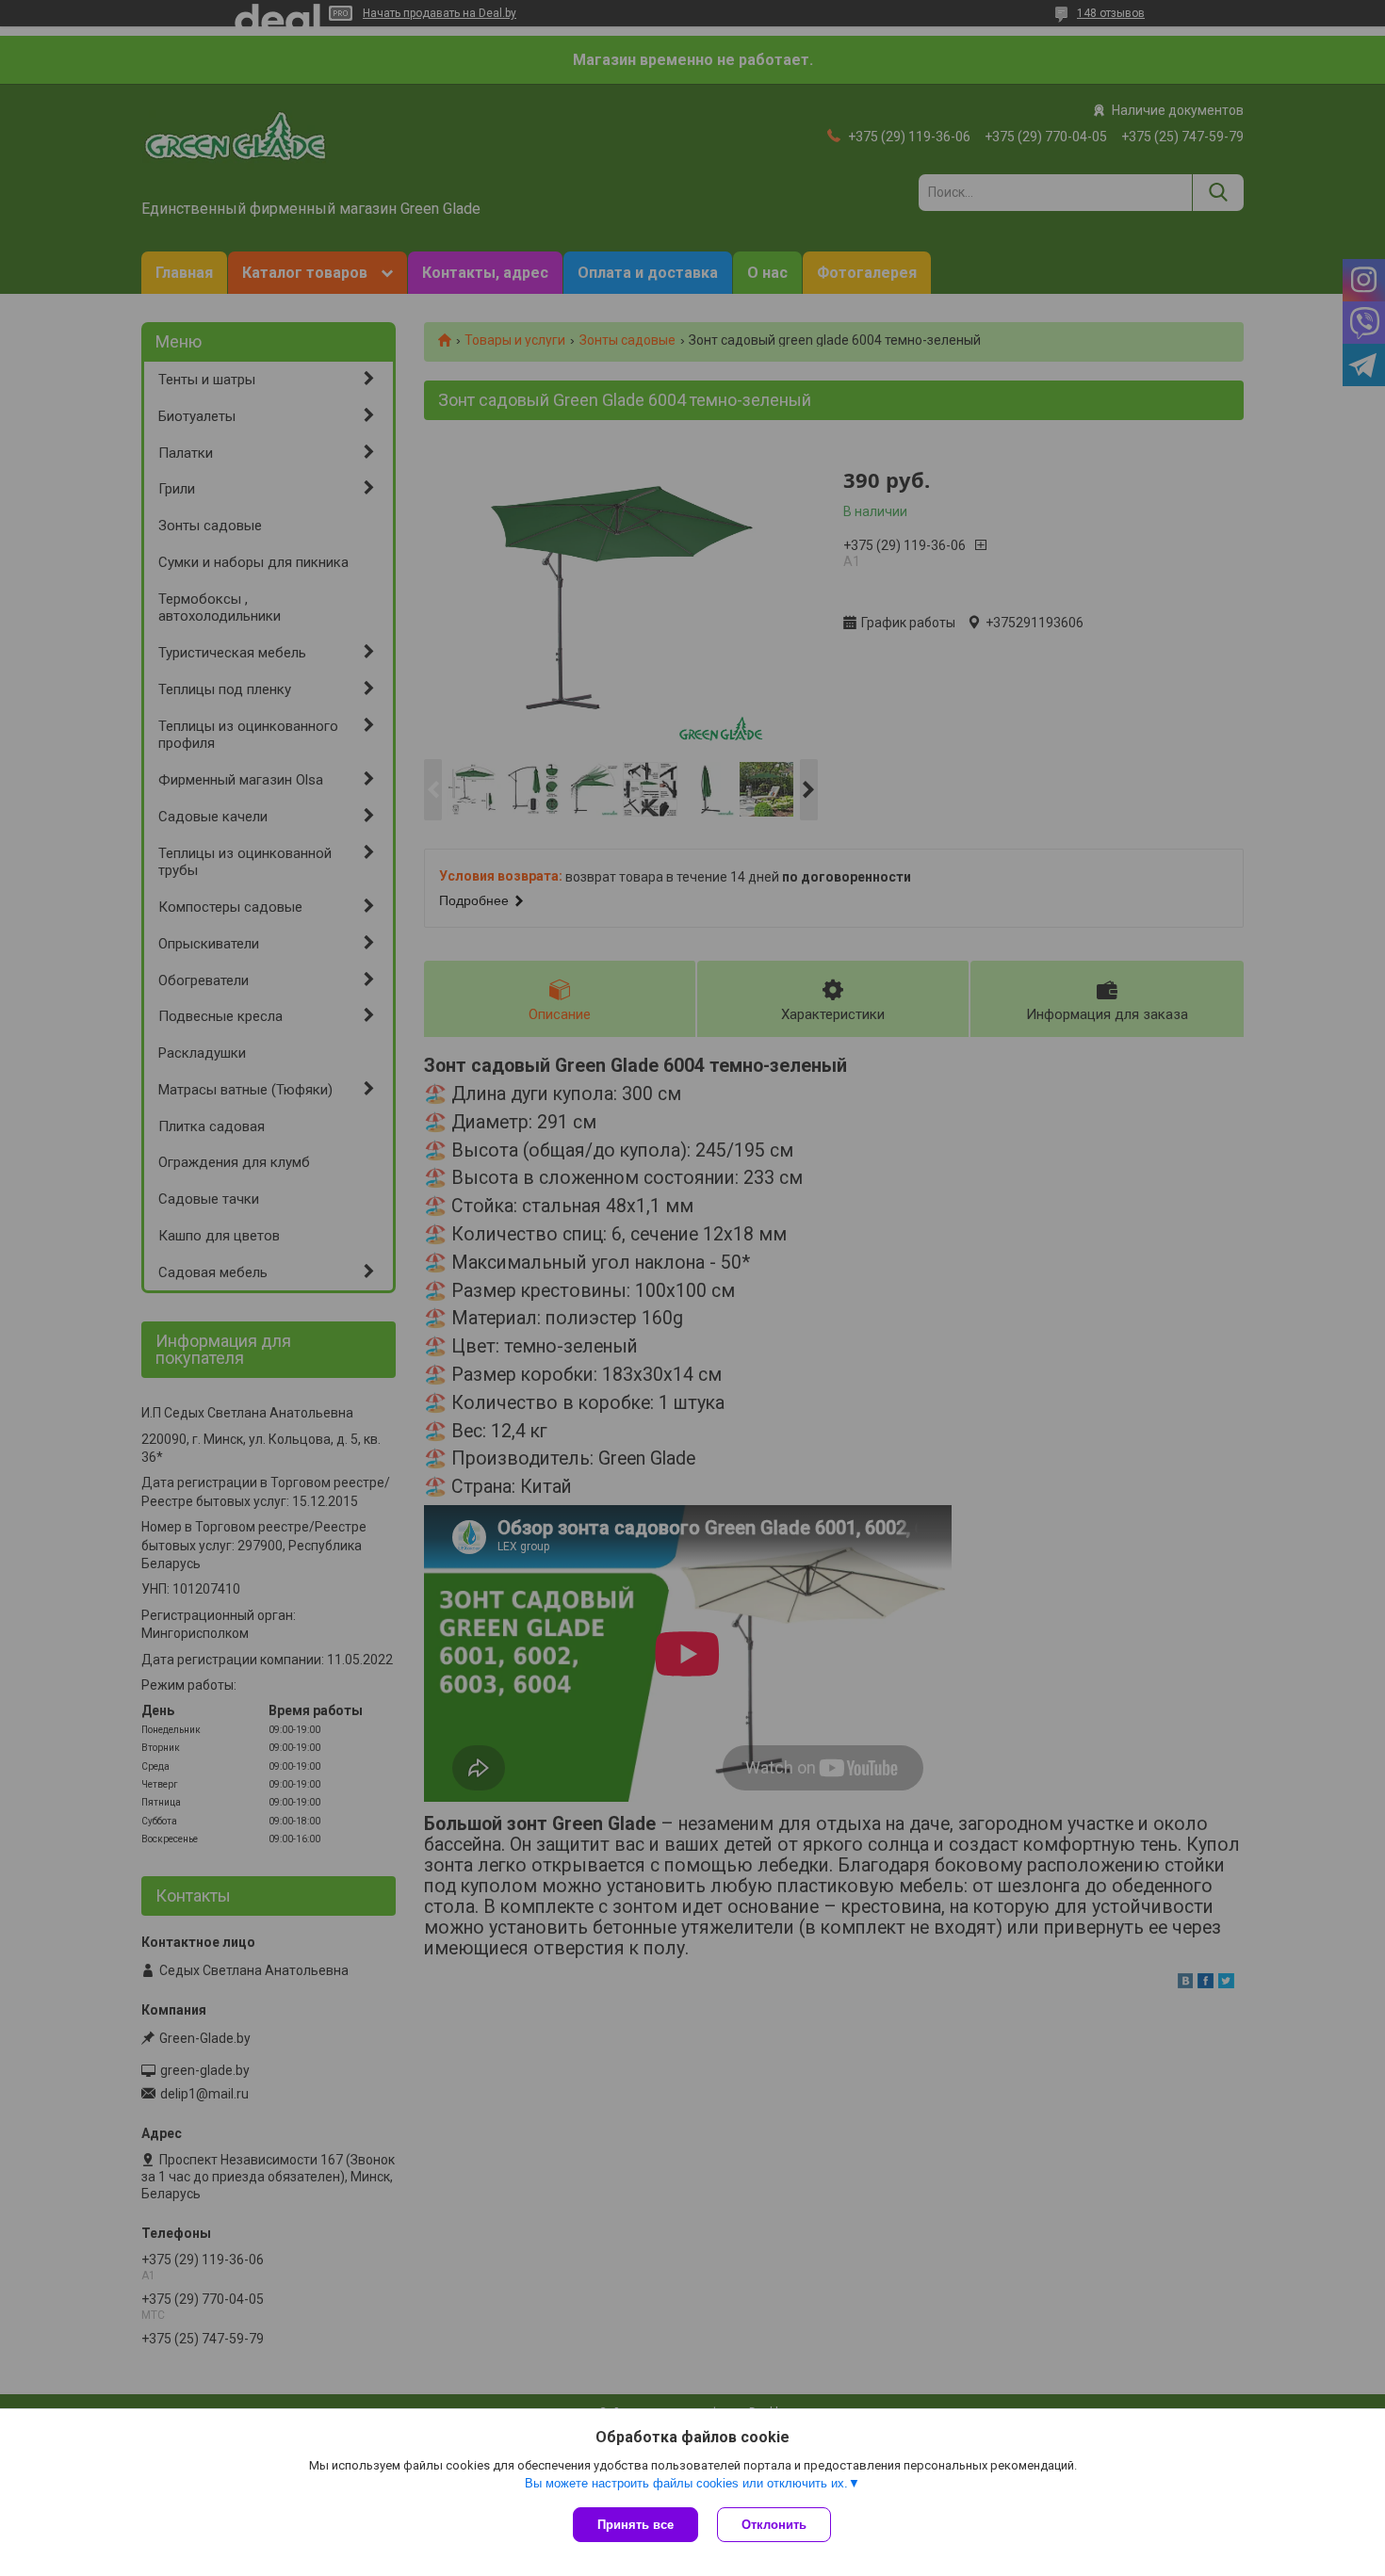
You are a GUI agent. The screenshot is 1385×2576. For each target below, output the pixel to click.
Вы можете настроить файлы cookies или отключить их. (686, 2483)
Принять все (635, 2525)
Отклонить (774, 2525)
